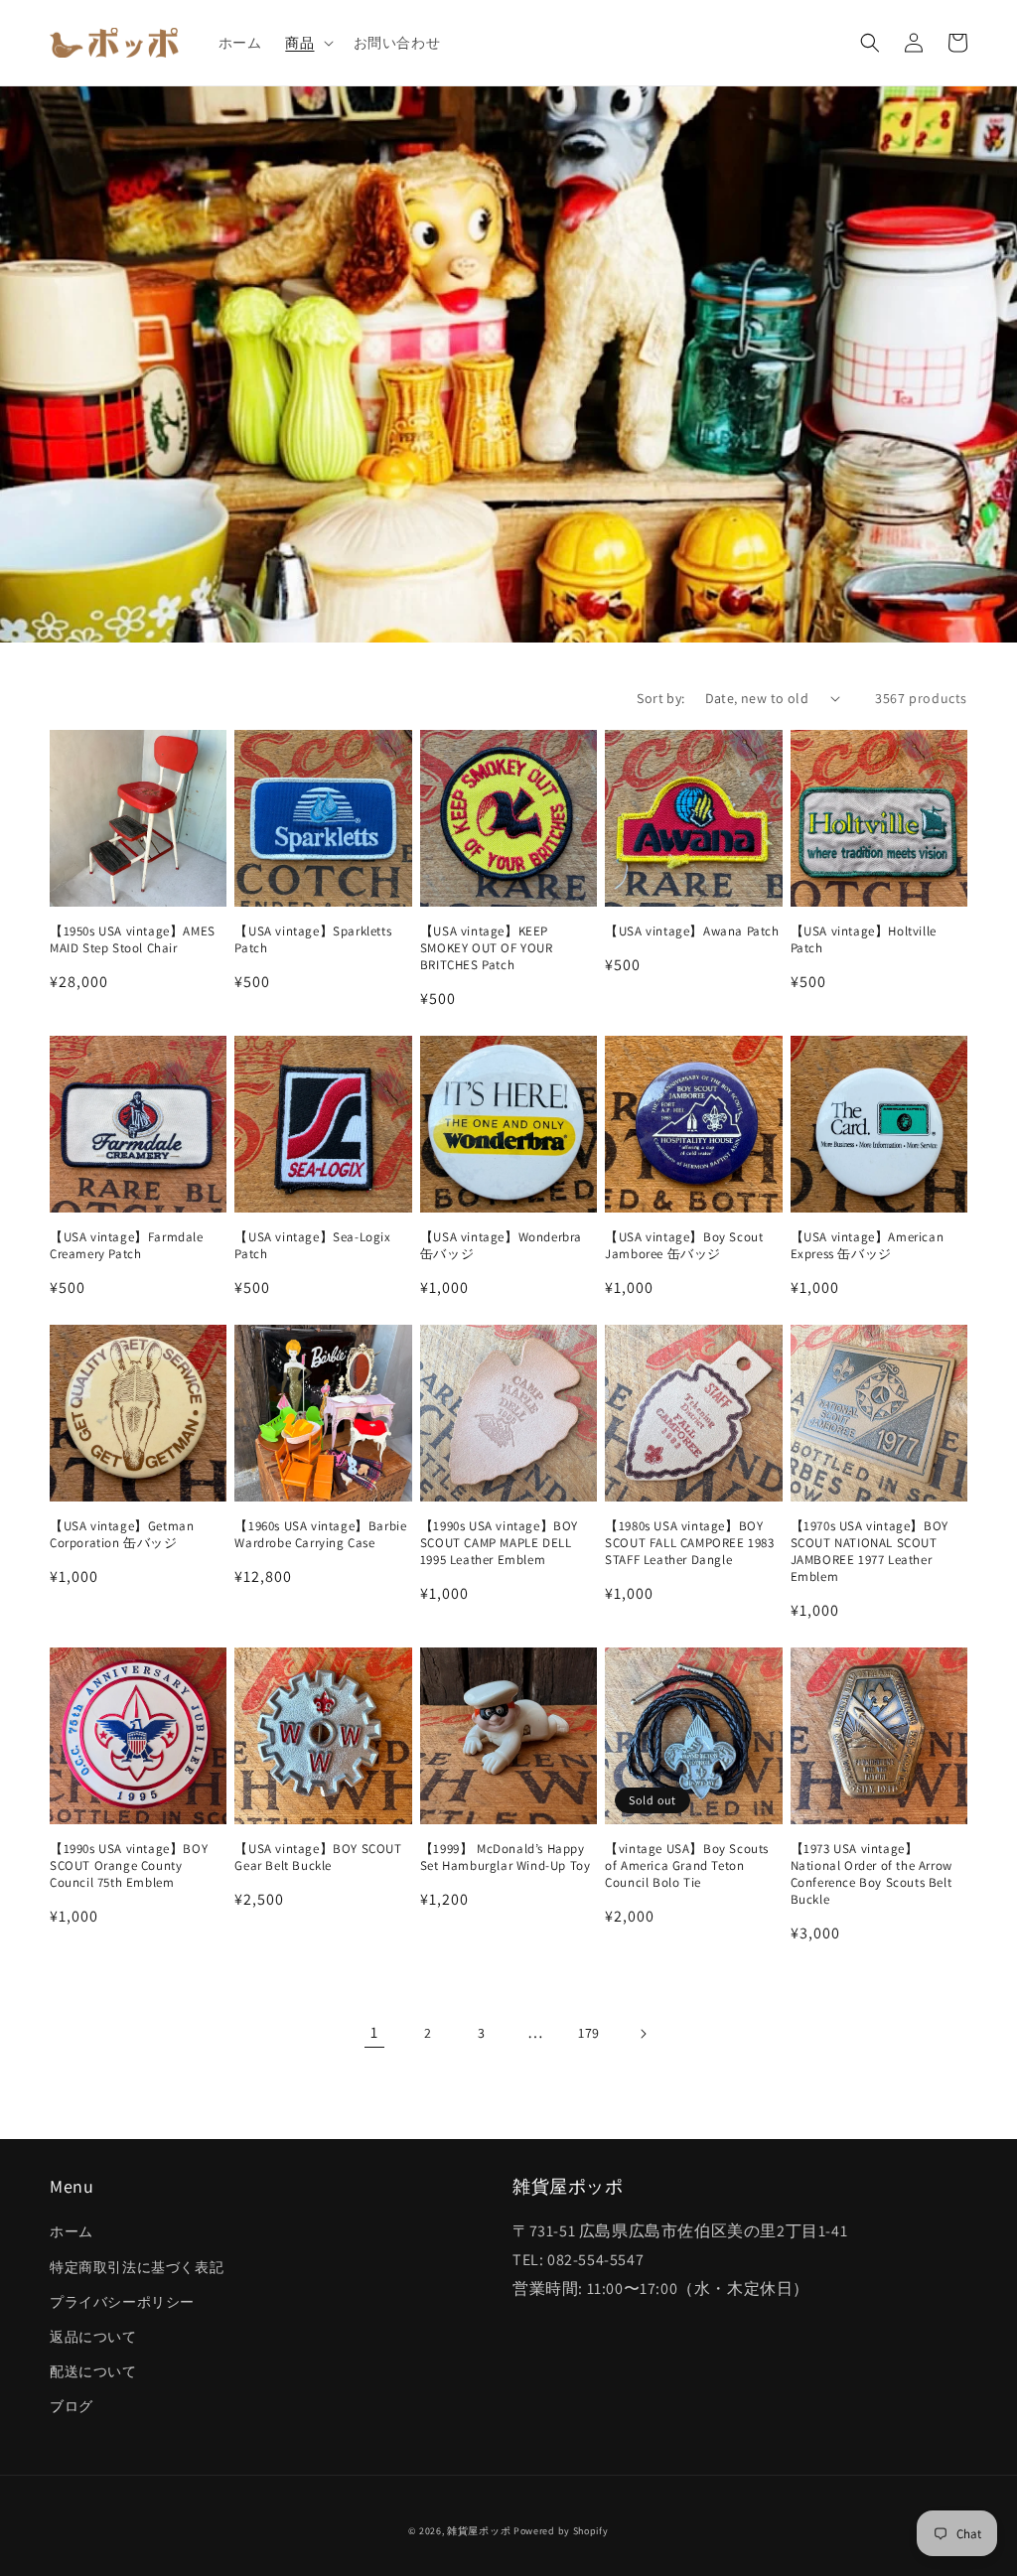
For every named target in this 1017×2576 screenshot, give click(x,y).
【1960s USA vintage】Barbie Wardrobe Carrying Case (320, 1535)
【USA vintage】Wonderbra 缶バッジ (501, 1246)
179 (589, 2033)
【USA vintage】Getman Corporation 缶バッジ (122, 1535)
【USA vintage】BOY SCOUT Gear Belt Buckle (318, 1858)
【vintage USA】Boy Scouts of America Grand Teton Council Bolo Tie (687, 1866)
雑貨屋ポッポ (479, 2531)
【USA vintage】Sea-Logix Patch (312, 1246)
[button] (307, 43)
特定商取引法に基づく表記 (137, 2267)
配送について (93, 2371)
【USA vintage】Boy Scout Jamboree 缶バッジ (684, 1246)
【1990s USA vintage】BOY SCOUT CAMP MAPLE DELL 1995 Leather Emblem (499, 1543)
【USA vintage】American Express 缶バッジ (868, 1246)
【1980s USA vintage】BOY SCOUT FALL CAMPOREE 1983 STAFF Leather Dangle (689, 1543)
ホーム (72, 2231)
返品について (93, 2337)
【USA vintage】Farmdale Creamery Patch (127, 1246)
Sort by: (660, 698)
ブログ (72, 2406)
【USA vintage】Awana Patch (692, 931)
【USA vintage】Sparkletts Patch (313, 940)
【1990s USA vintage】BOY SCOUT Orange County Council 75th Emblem (129, 1866)
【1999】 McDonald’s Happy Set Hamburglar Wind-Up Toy (506, 1858)
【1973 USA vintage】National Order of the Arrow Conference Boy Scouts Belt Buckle (872, 1874)
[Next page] (643, 2034)
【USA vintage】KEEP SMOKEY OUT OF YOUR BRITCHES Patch (487, 948)
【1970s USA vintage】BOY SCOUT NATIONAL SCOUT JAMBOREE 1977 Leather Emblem (870, 1552)
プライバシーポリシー (122, 2302)
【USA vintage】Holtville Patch (864, 940)
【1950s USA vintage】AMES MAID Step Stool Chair (133, 940)
